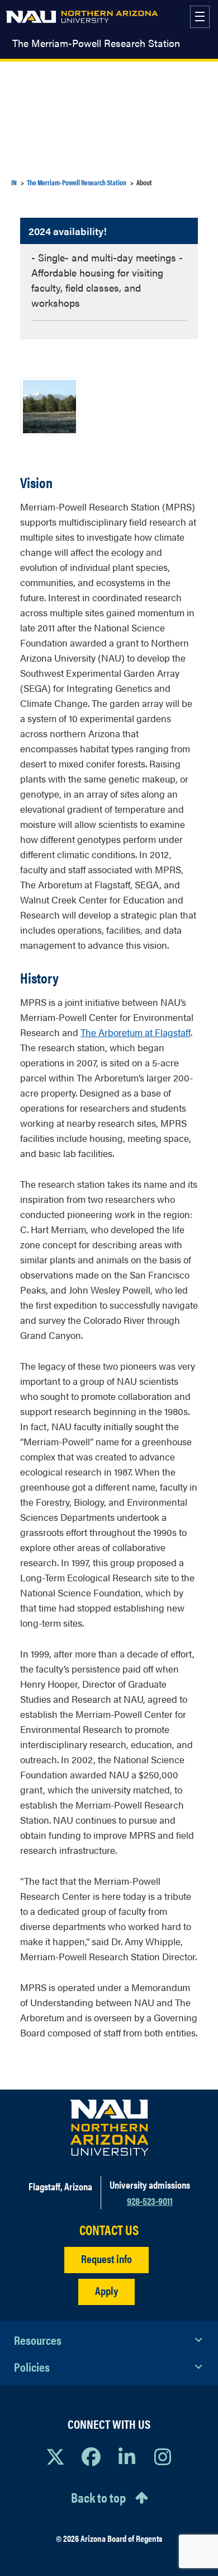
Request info (106, 2258)
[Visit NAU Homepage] (109, 2128)
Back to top (98, 2497)
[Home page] (82, 17)
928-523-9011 (150, 2201)
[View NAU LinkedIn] (127, 2456)
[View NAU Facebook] (91, 2456)
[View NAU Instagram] (163, 2456)
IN (14, 182)
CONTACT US (109, 2230)
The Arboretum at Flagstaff (136, 1032)
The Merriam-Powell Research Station (96, 43)
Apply (106, 2290)
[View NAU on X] (55, 2456)
